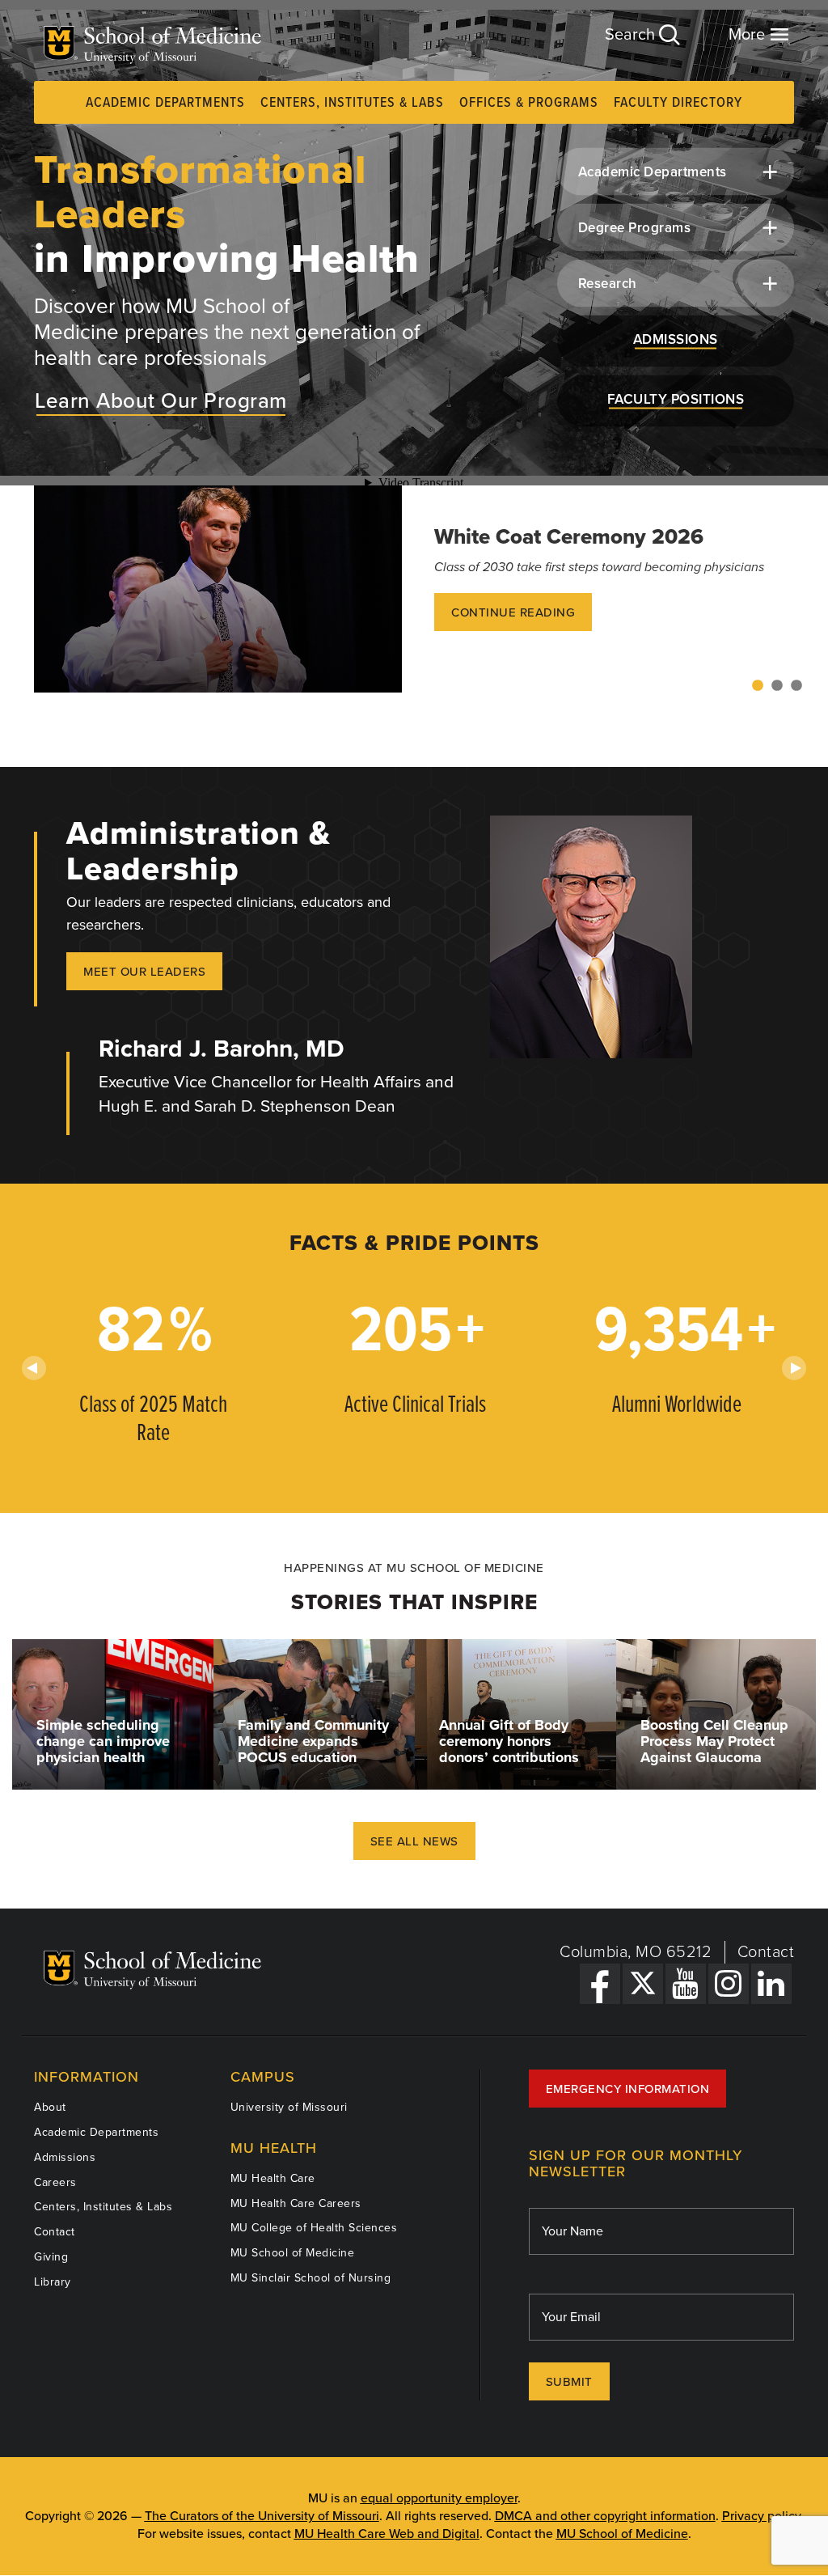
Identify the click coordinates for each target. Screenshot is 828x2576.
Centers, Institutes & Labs (352, 103)
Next (794, 1368)
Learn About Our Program (161, 401)
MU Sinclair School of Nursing (311, 2278)
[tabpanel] (414, 589)
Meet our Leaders (144, 972)
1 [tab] (758, 686)
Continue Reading (513, 612)
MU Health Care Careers (296, 2203)
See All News (414, 1841)
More (749, 35)
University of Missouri (289, 2107)
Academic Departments (165, 103)
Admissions (65, 2157)
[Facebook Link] (600, 1984)
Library (53, 2282)
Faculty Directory (678, 103)
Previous (34, 1368)
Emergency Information (628, 2089)
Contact (766, 1952)
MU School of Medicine (293, 2253)
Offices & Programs (529, 103)
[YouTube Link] (686, 1984)
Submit (569, 2382)
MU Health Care (273, 2178)
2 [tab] (777, 686)
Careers (55, 2182)
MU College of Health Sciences (314, 2228)
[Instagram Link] (729, 1984)
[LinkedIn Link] (771, 1984)
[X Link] (643, 1984)
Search (632, 35)
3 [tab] (796, 686)
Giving (51, 2257)
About (50, 2107)
